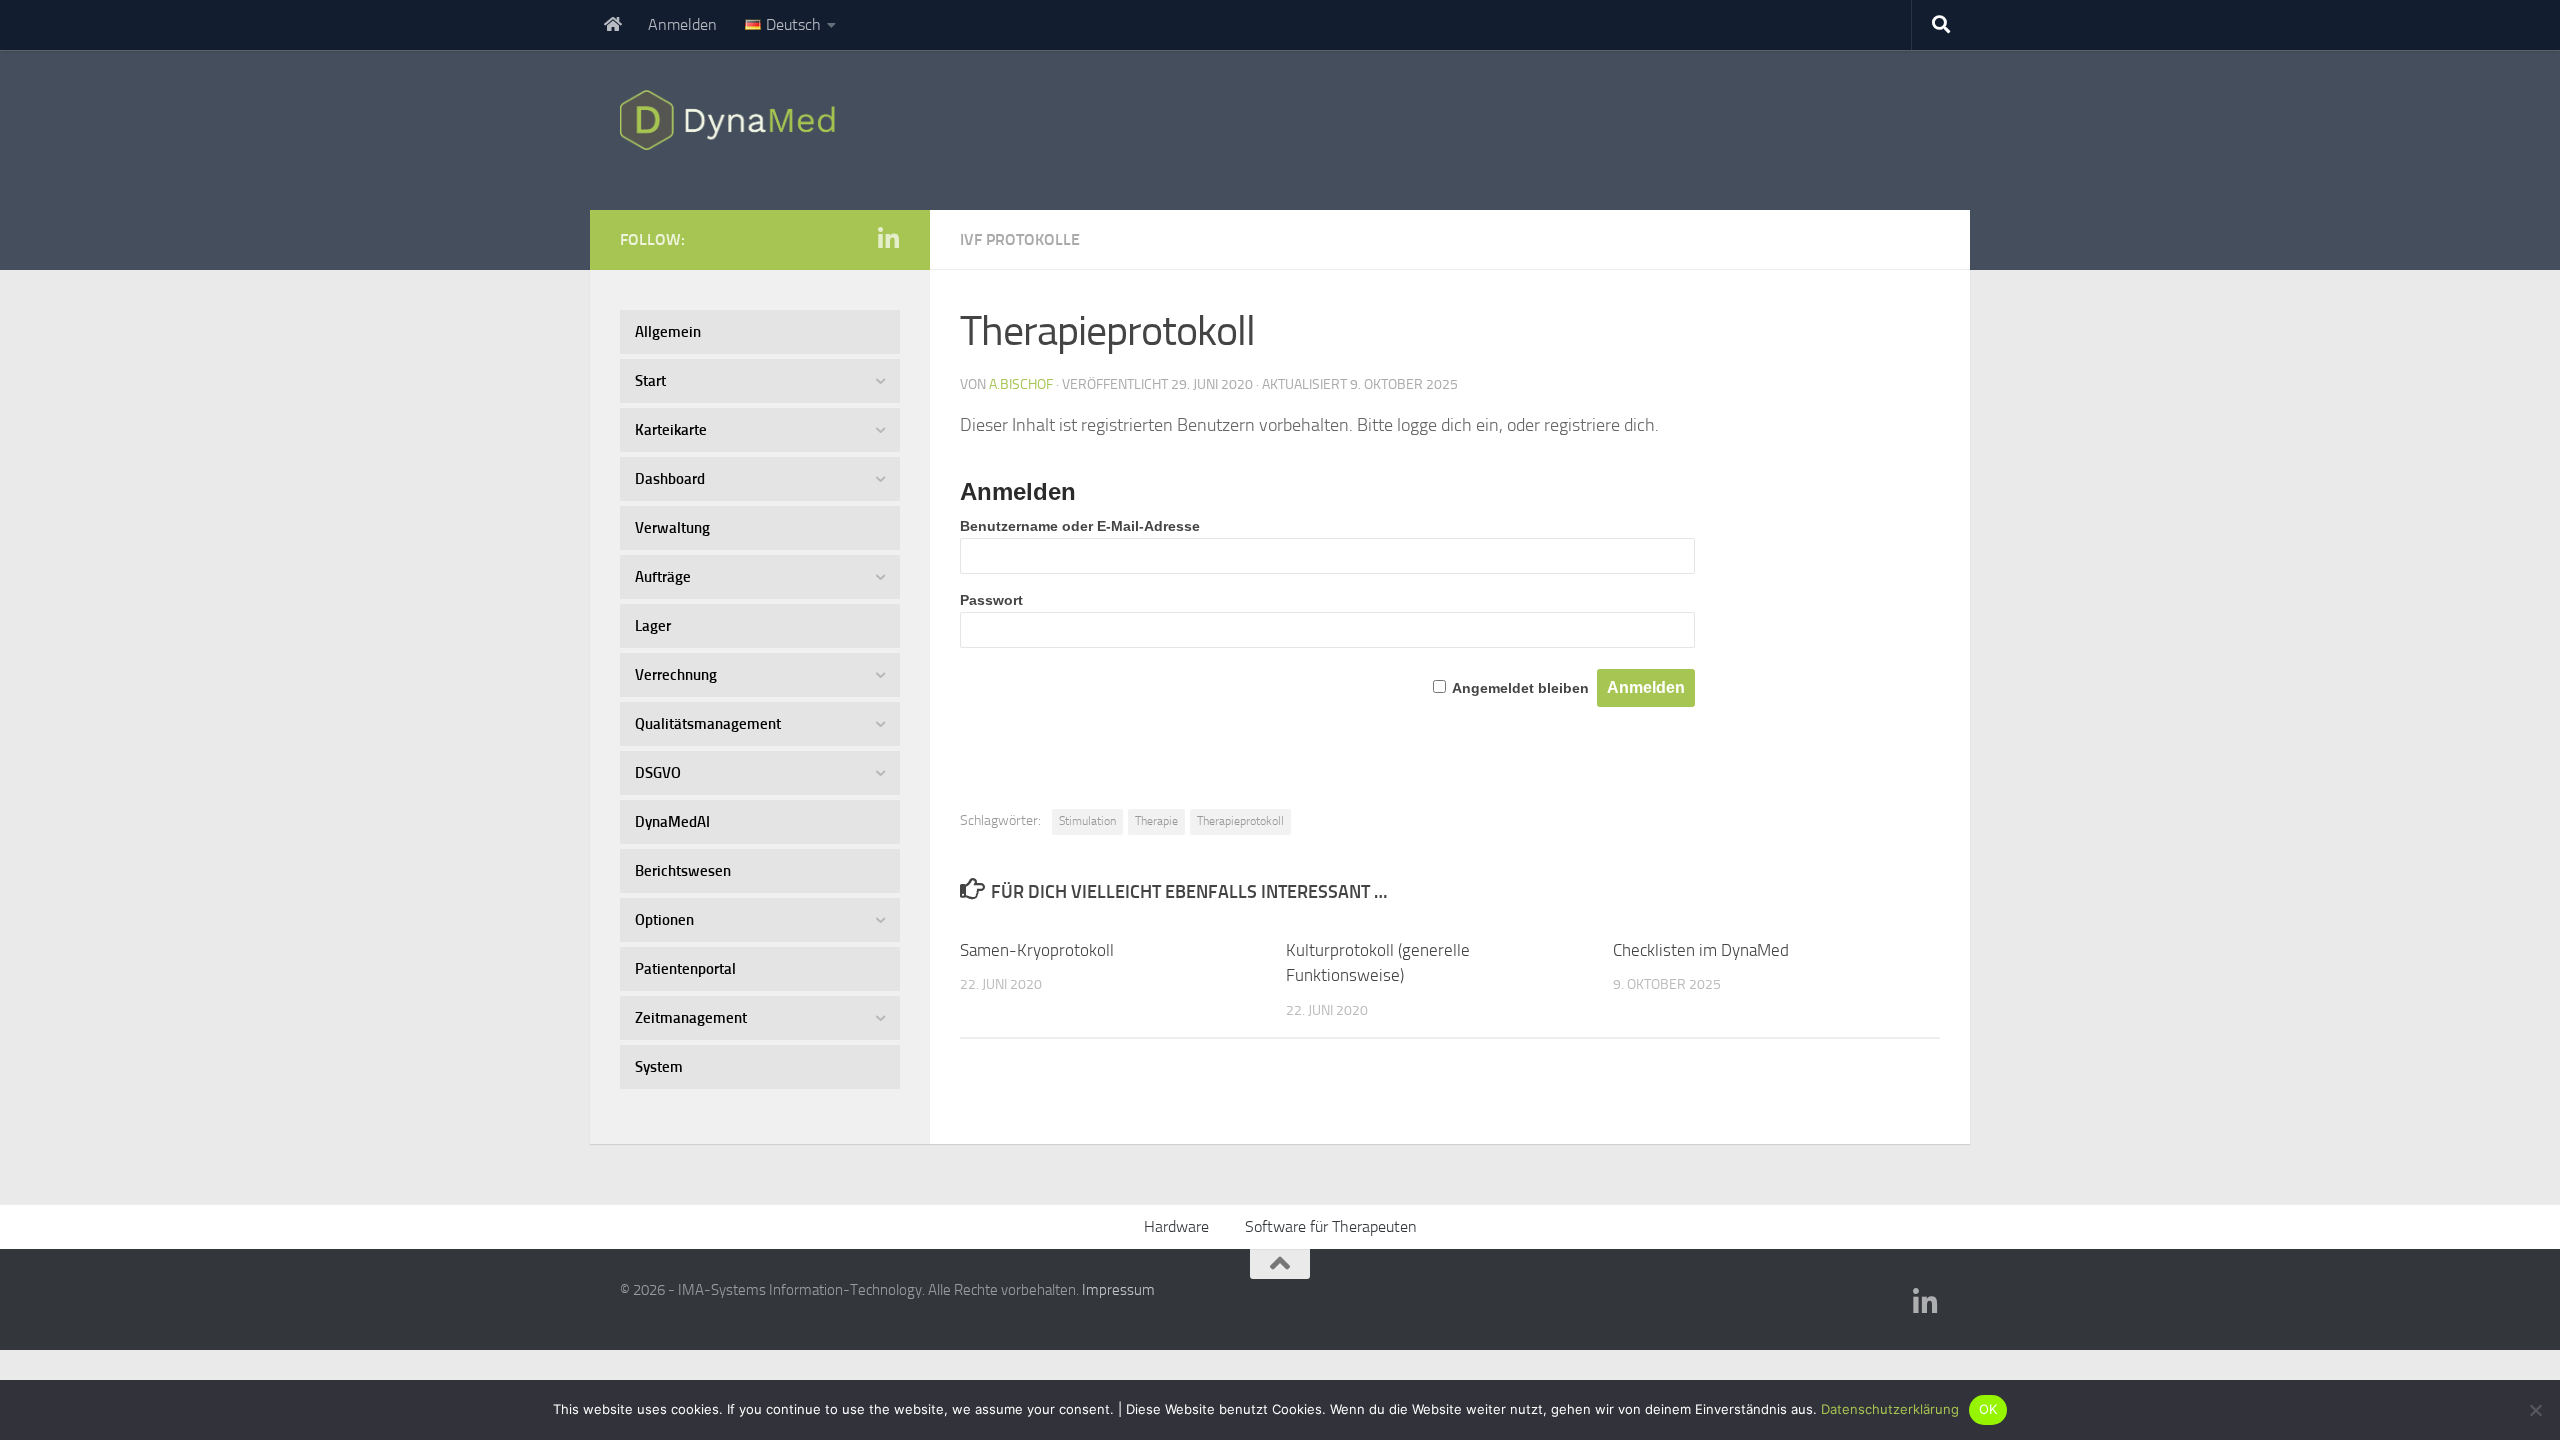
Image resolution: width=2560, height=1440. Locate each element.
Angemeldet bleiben (1520, 688)
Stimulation (1087, 821)
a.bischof (1021, 384)
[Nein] (2535, 1410)
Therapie (1156, 821)
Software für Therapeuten (1331, 1226)
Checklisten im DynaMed (1701, 950)
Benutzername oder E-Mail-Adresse (1080, 526)
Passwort (991, 600)
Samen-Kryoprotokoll (1037, 950)
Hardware (1176, 1226)
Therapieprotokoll (1240, 821)
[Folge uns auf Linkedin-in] (888, 239)
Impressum (1118, 1290)
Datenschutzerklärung (1890, 1409)
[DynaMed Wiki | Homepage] (732, 120)
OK (1988, 1409)
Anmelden (682, 24)
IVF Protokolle (1020, 239)
